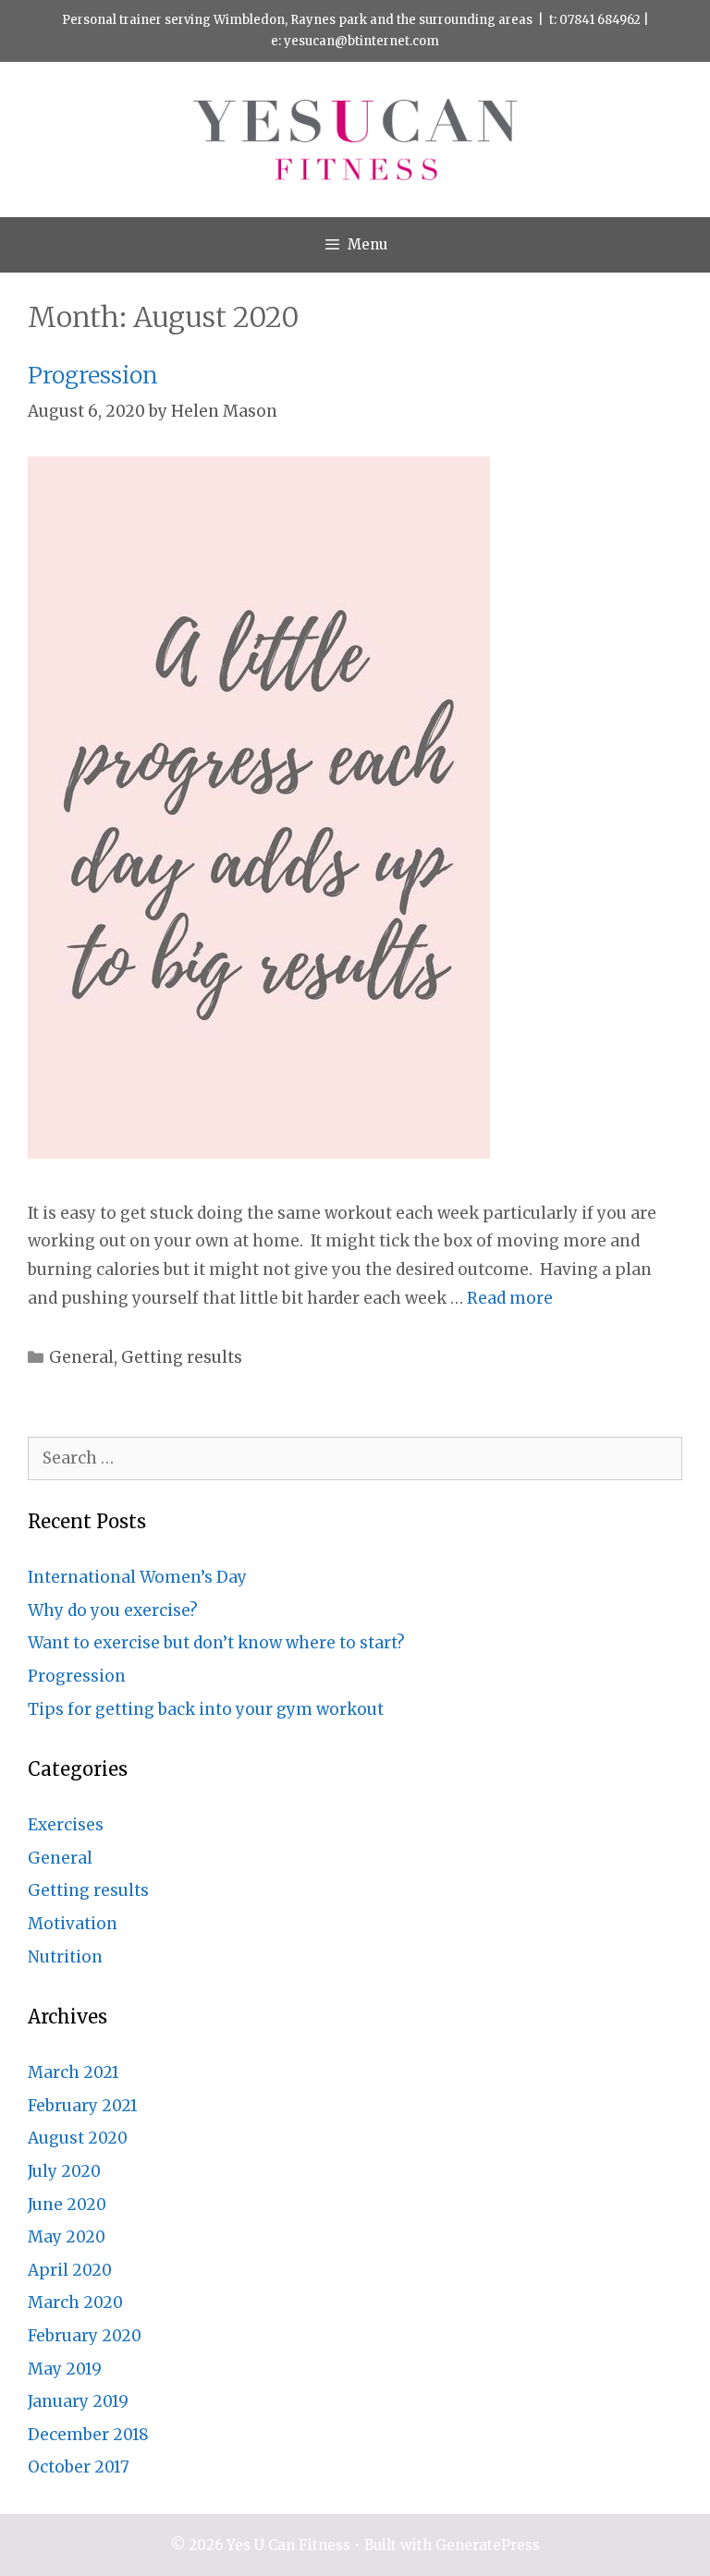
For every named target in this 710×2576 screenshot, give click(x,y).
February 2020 (85, 2336)
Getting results (182, 1357)
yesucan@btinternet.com (361, 41)
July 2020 (64, 2171)
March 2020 (75, 2303)
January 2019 (78, 2401)
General (81, 1357)
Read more (510, 1298)
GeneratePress (488, 2545)
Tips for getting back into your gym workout (206, 1709)
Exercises (66, 1825)
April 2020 (70, 2270)
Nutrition (65, 1957)
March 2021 (73, 2072)
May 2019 (65, 2369)
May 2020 (67, 2237)
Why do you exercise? (113, 1610)
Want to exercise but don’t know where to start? (216, 1643)
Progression (93, 375)
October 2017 (79, 2467)
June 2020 (67, 2205)
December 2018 (88, 2435)
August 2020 (78, 2138)
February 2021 (83, 2106)
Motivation (73, 1924)
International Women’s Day (137, 1577)
